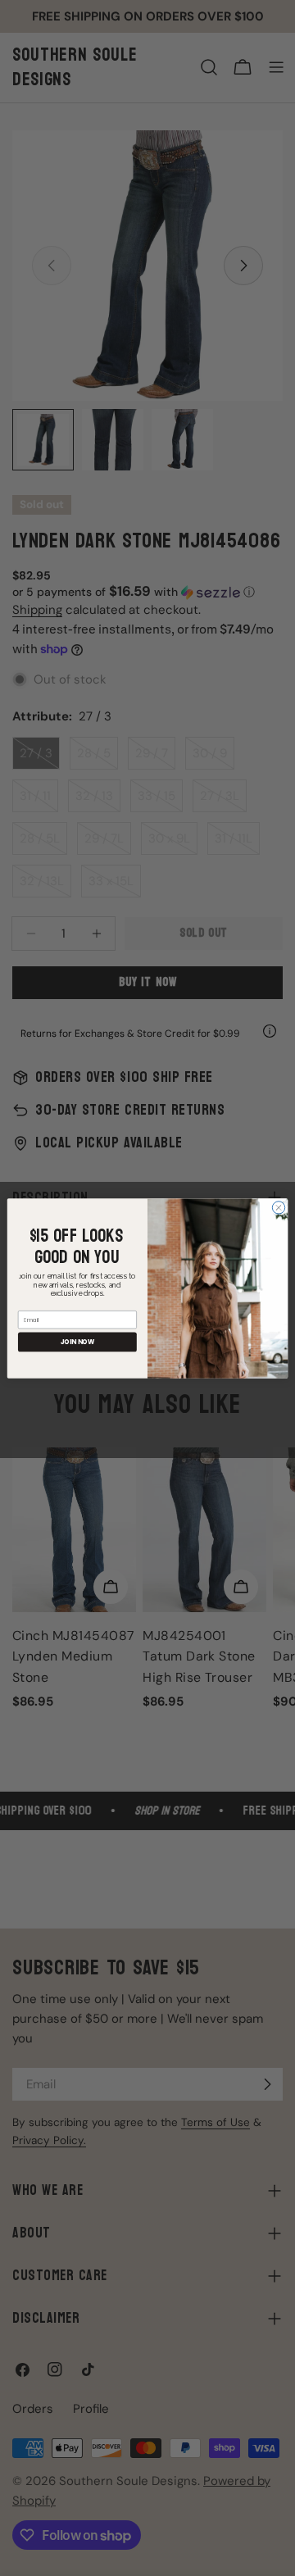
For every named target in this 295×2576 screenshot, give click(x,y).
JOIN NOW (78, 1341)
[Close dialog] (278, 1207)
